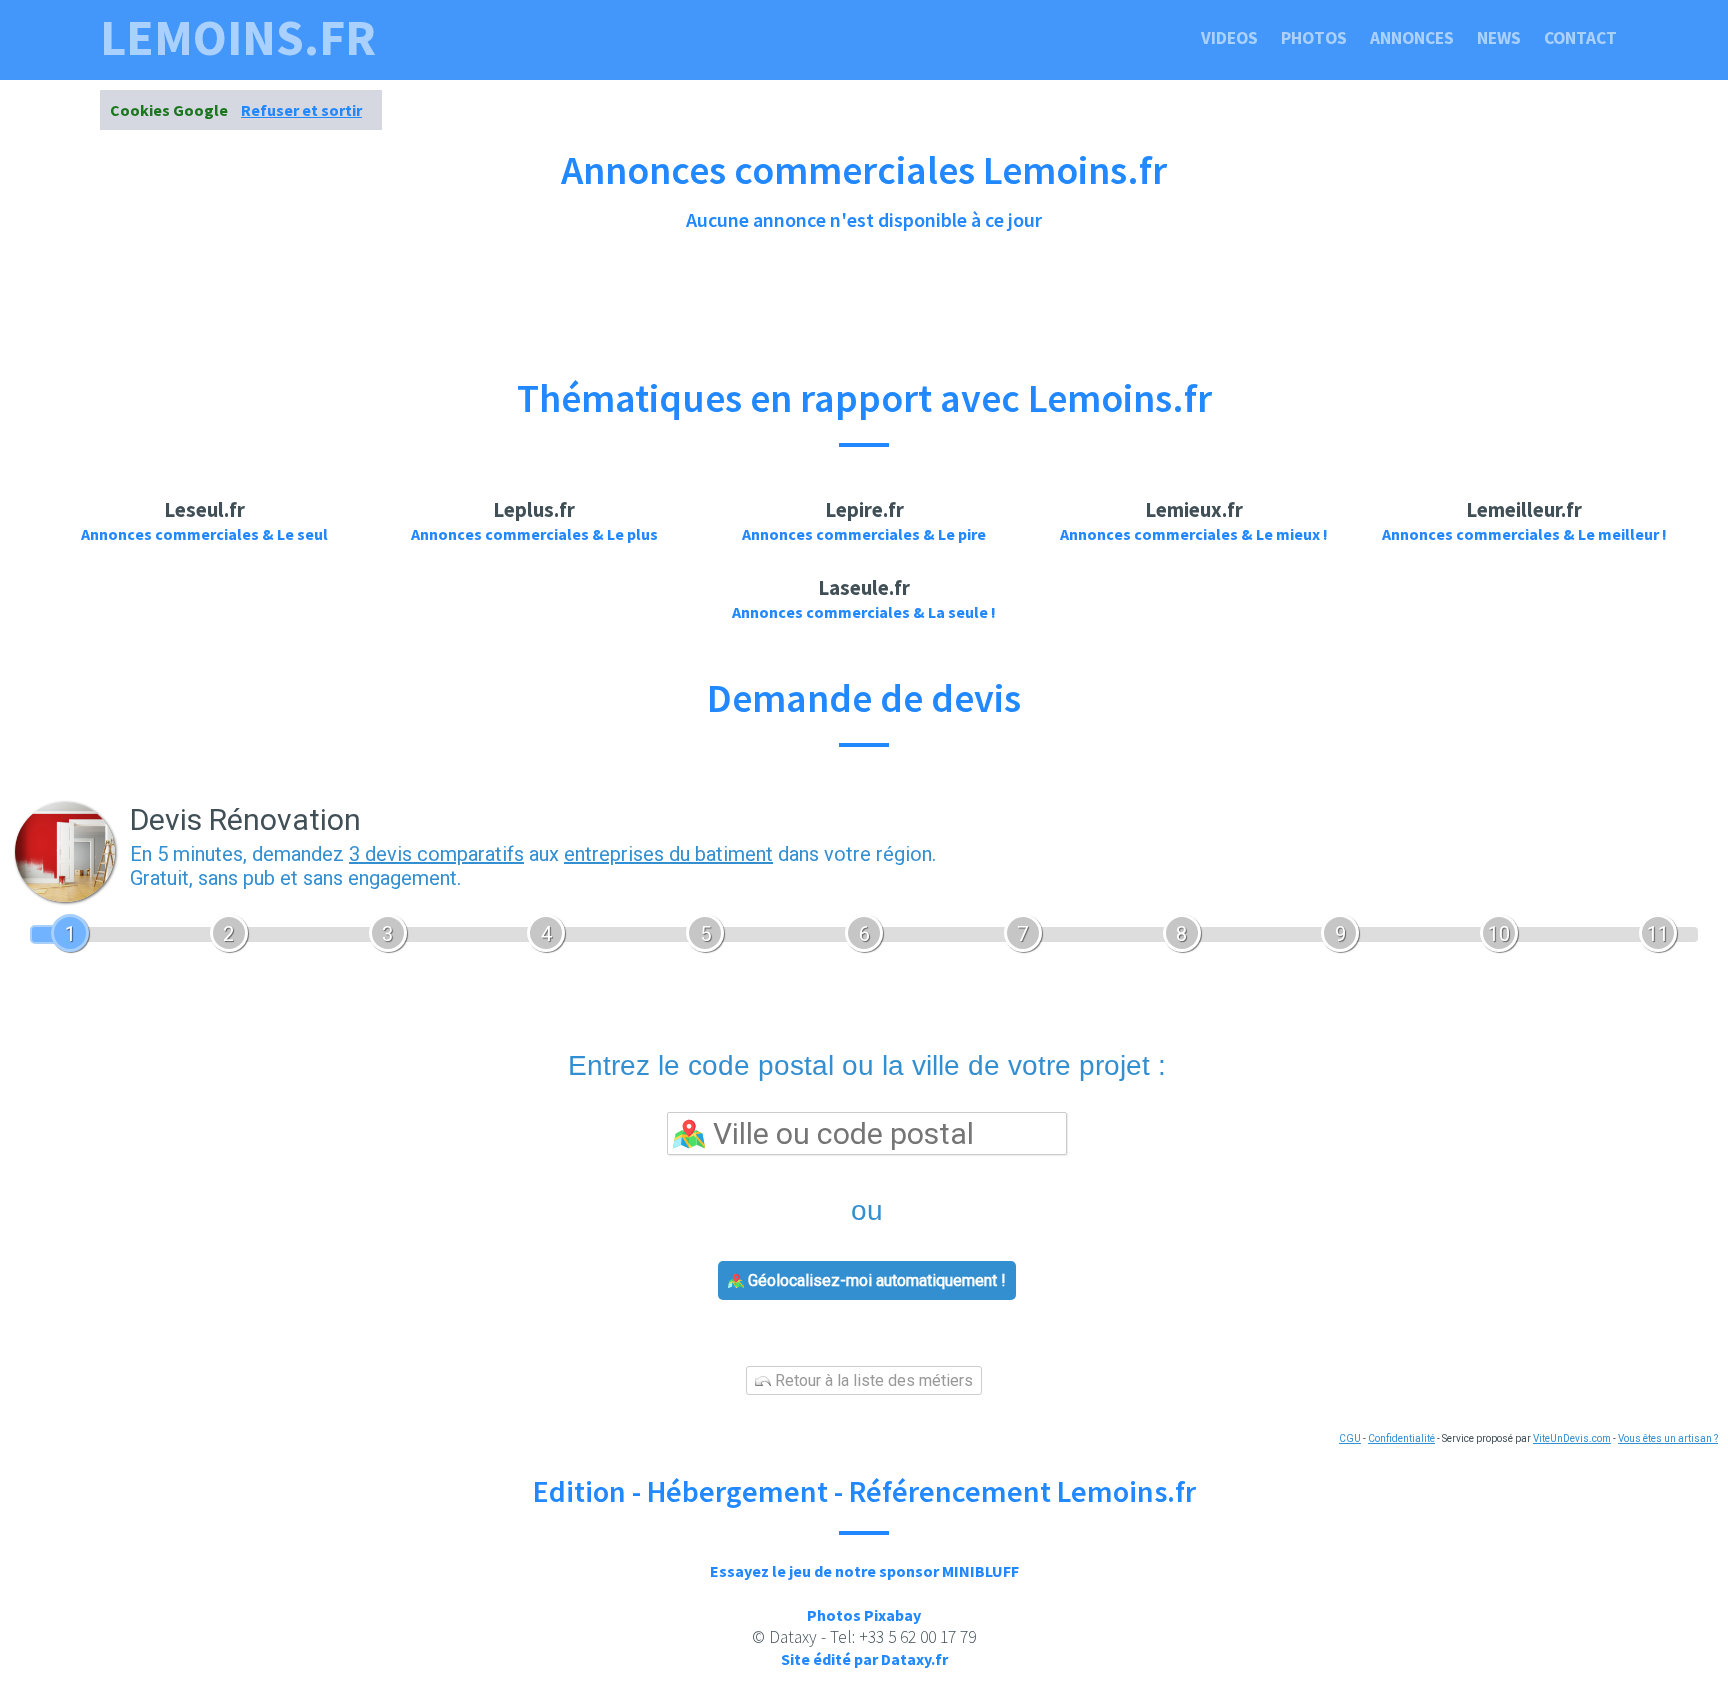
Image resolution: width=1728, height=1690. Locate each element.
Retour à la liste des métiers (872, 1380)
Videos (1229, 38)
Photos (1314, 38)
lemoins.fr (238, 38)
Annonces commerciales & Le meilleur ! (1524, 534)
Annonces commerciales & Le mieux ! (1194, 534)
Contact (1580, 38)
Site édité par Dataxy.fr (864, 1659)
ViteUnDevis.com (1572, 1438)
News (1499, 38)
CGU (1350, 1438)
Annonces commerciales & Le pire (864, 534)
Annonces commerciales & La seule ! (864, 612)
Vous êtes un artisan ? (1668, 1438)
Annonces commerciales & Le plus (534, 534)
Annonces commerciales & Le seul (204, 534)
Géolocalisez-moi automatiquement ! (875, 1280)
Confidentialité (1401, 1438)
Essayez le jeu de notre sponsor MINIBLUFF (864, 1571)
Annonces (1412, 38)
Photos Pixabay (864, 1615)
